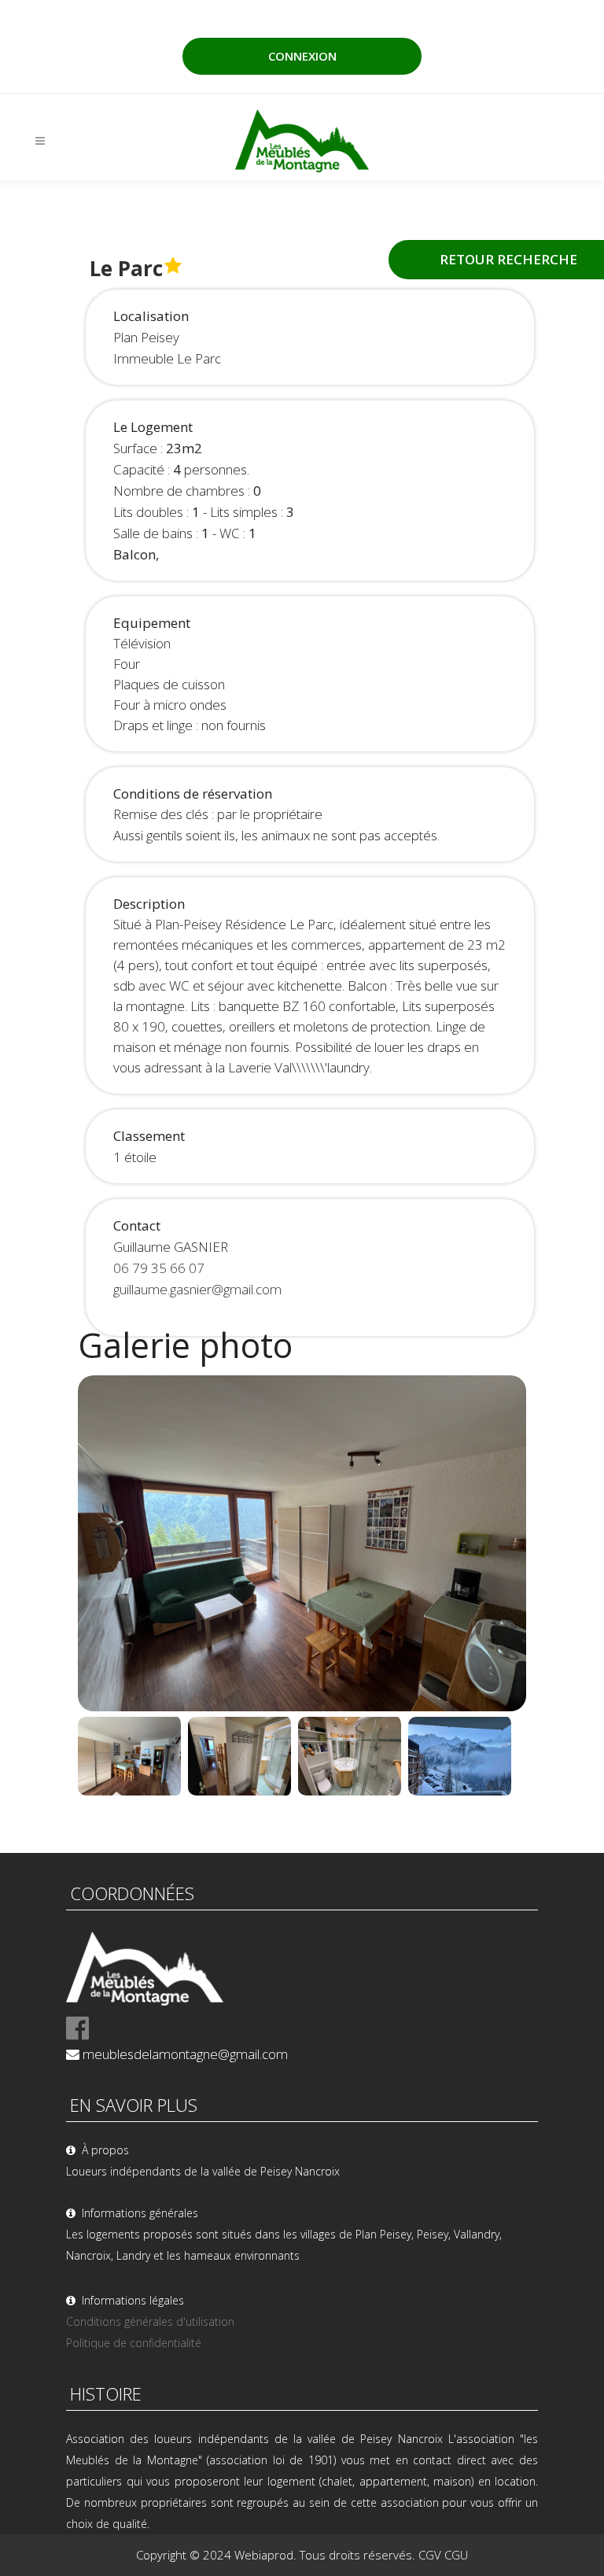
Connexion (302, 56)
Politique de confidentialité (134, 2343)
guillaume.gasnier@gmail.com (197, 1289)
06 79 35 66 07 (159, 1268)
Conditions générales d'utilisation (150, 2321)
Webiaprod (264, 2555)
